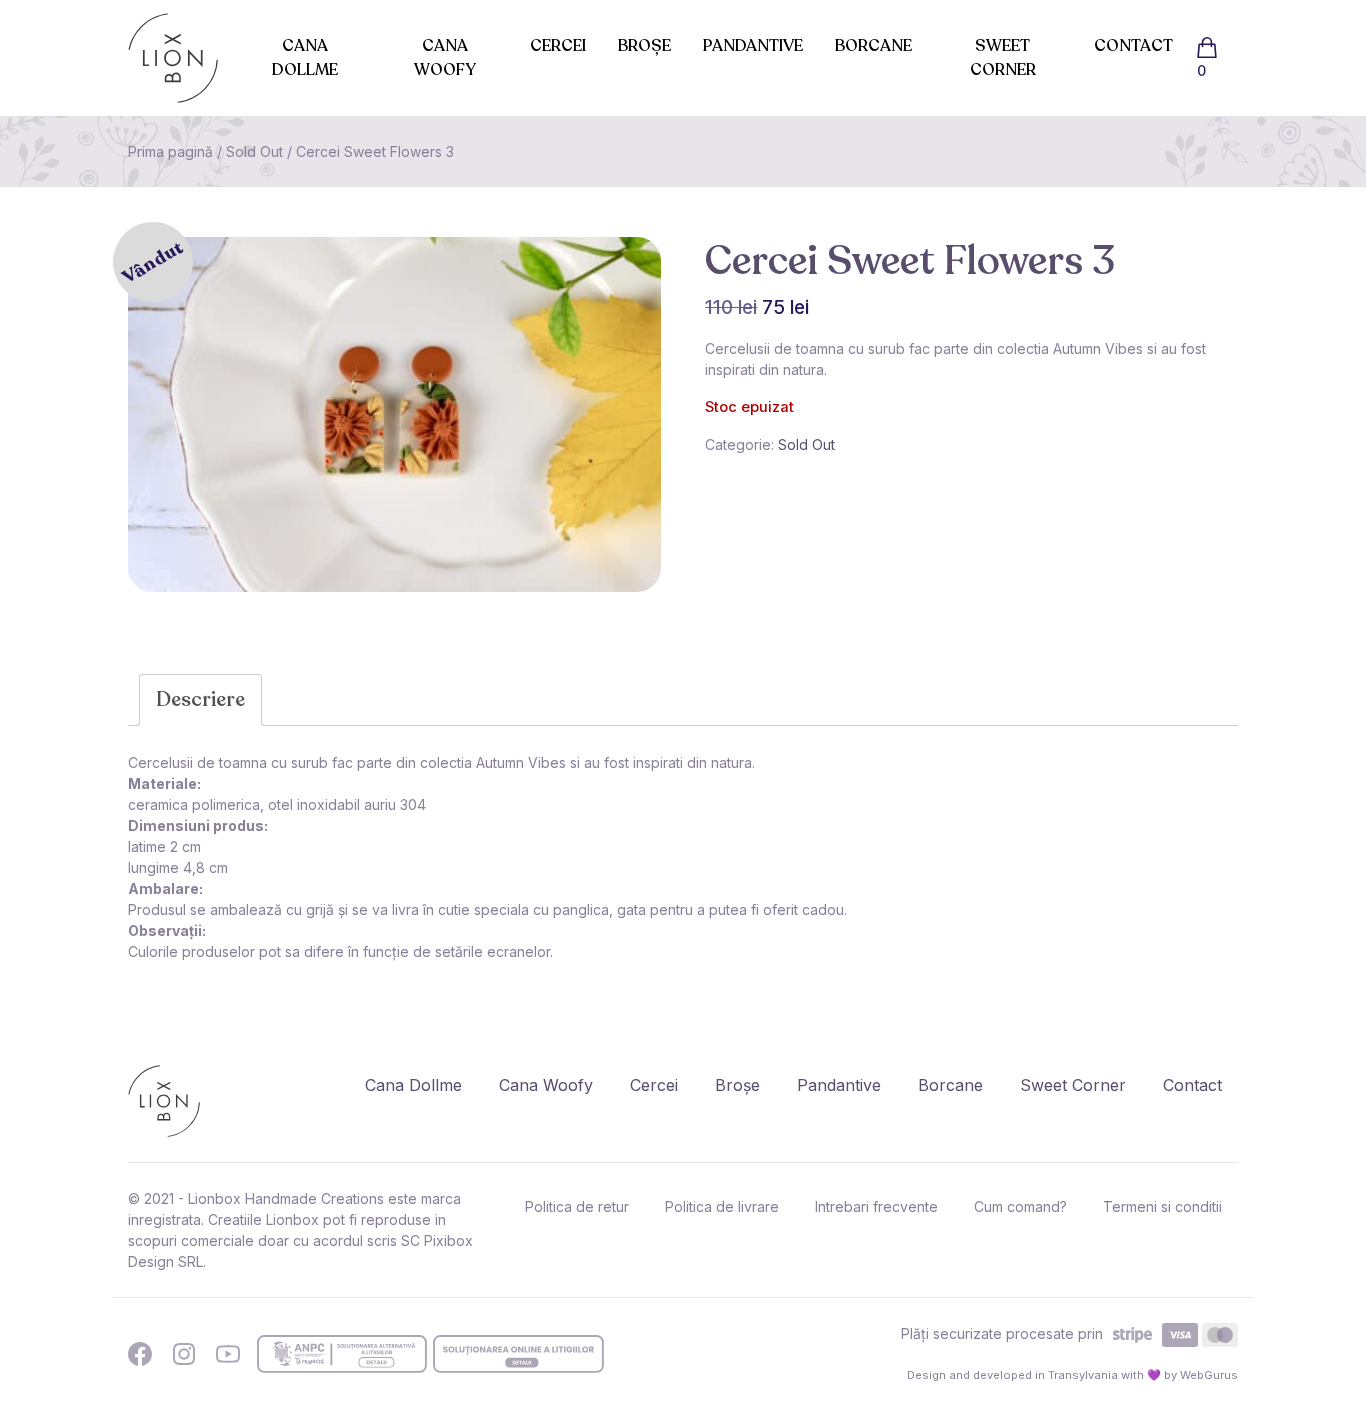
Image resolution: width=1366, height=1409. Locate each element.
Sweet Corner (1003, 58)
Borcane (873, 46)
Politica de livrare (722, 1206)
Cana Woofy (445, 58)
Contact (1133, 46)
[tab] (200, 700)
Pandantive (753, 46)
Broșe (644, 46)
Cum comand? (1020, 1206)
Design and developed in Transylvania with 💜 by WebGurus (1072, 1375)
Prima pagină (170, 151)
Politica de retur (577, 1206)
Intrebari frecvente (876, 1206)
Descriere (200, 699)
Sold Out (254, 151)
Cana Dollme (305, 58)
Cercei (558, 46)
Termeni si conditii (1162, 1206)
